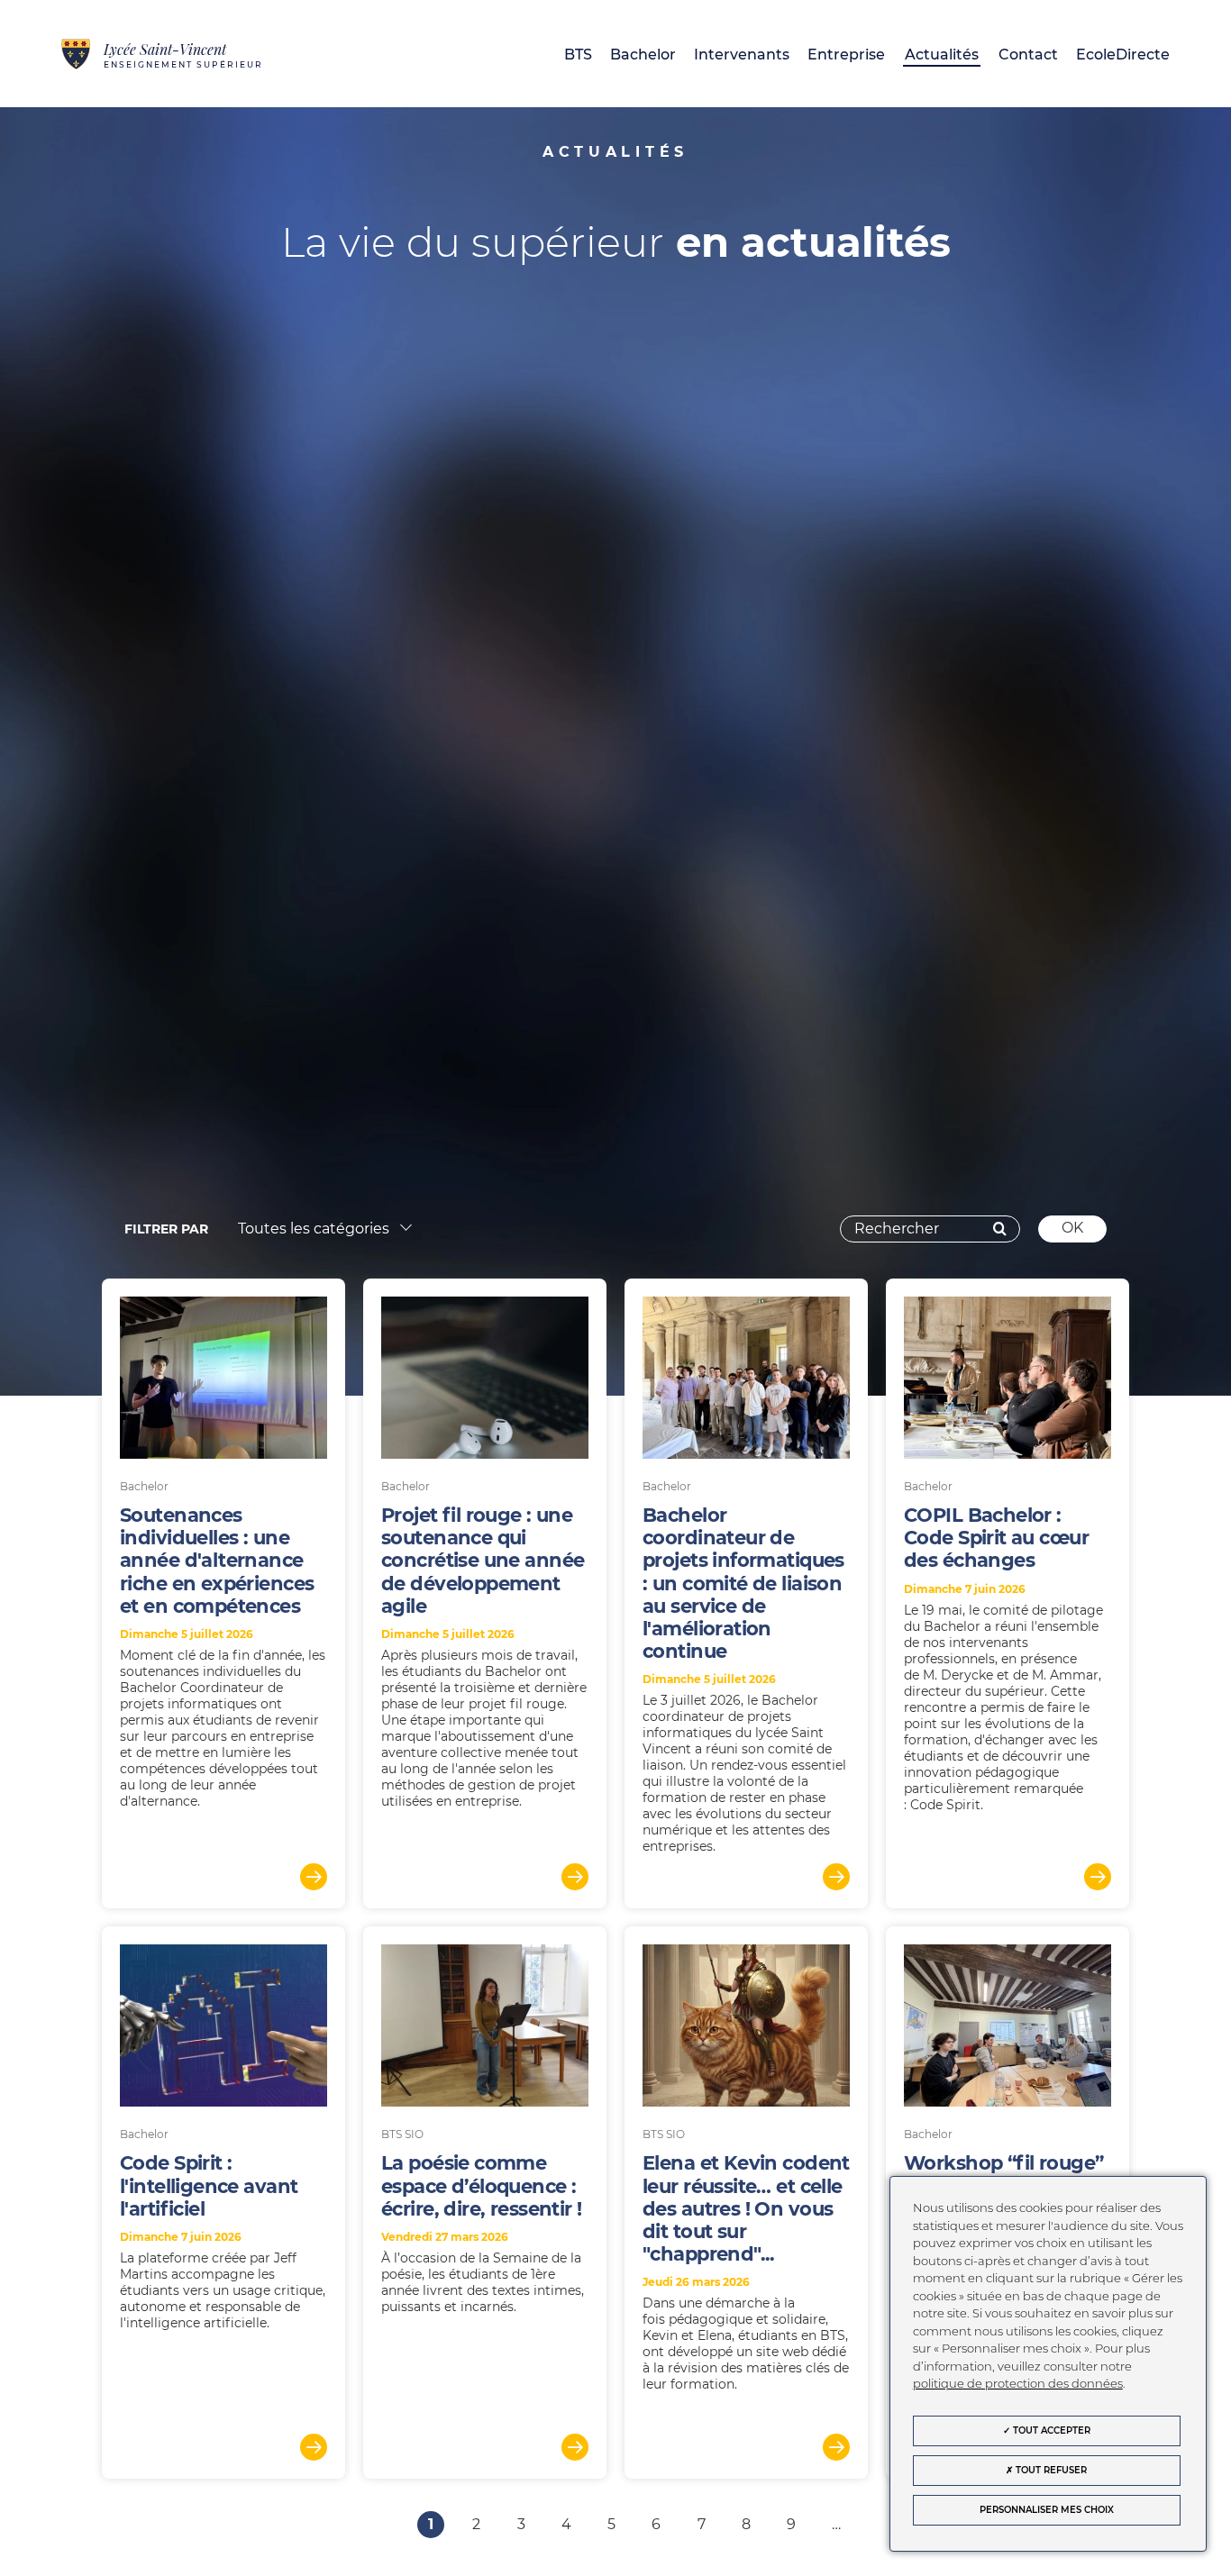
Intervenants (742, 55)
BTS (578, 55)
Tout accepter (1050, 2430)
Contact (1028, 55)
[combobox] (319, 1230)
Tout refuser (1050, 2470)
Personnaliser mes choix (1047, 2510)
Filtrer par (166, 1229)
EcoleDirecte (1123, 55)
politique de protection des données (1018, 2383)
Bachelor (643, 55)
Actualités (942, 55)
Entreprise (846, 55)
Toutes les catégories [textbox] (314, 1229)
